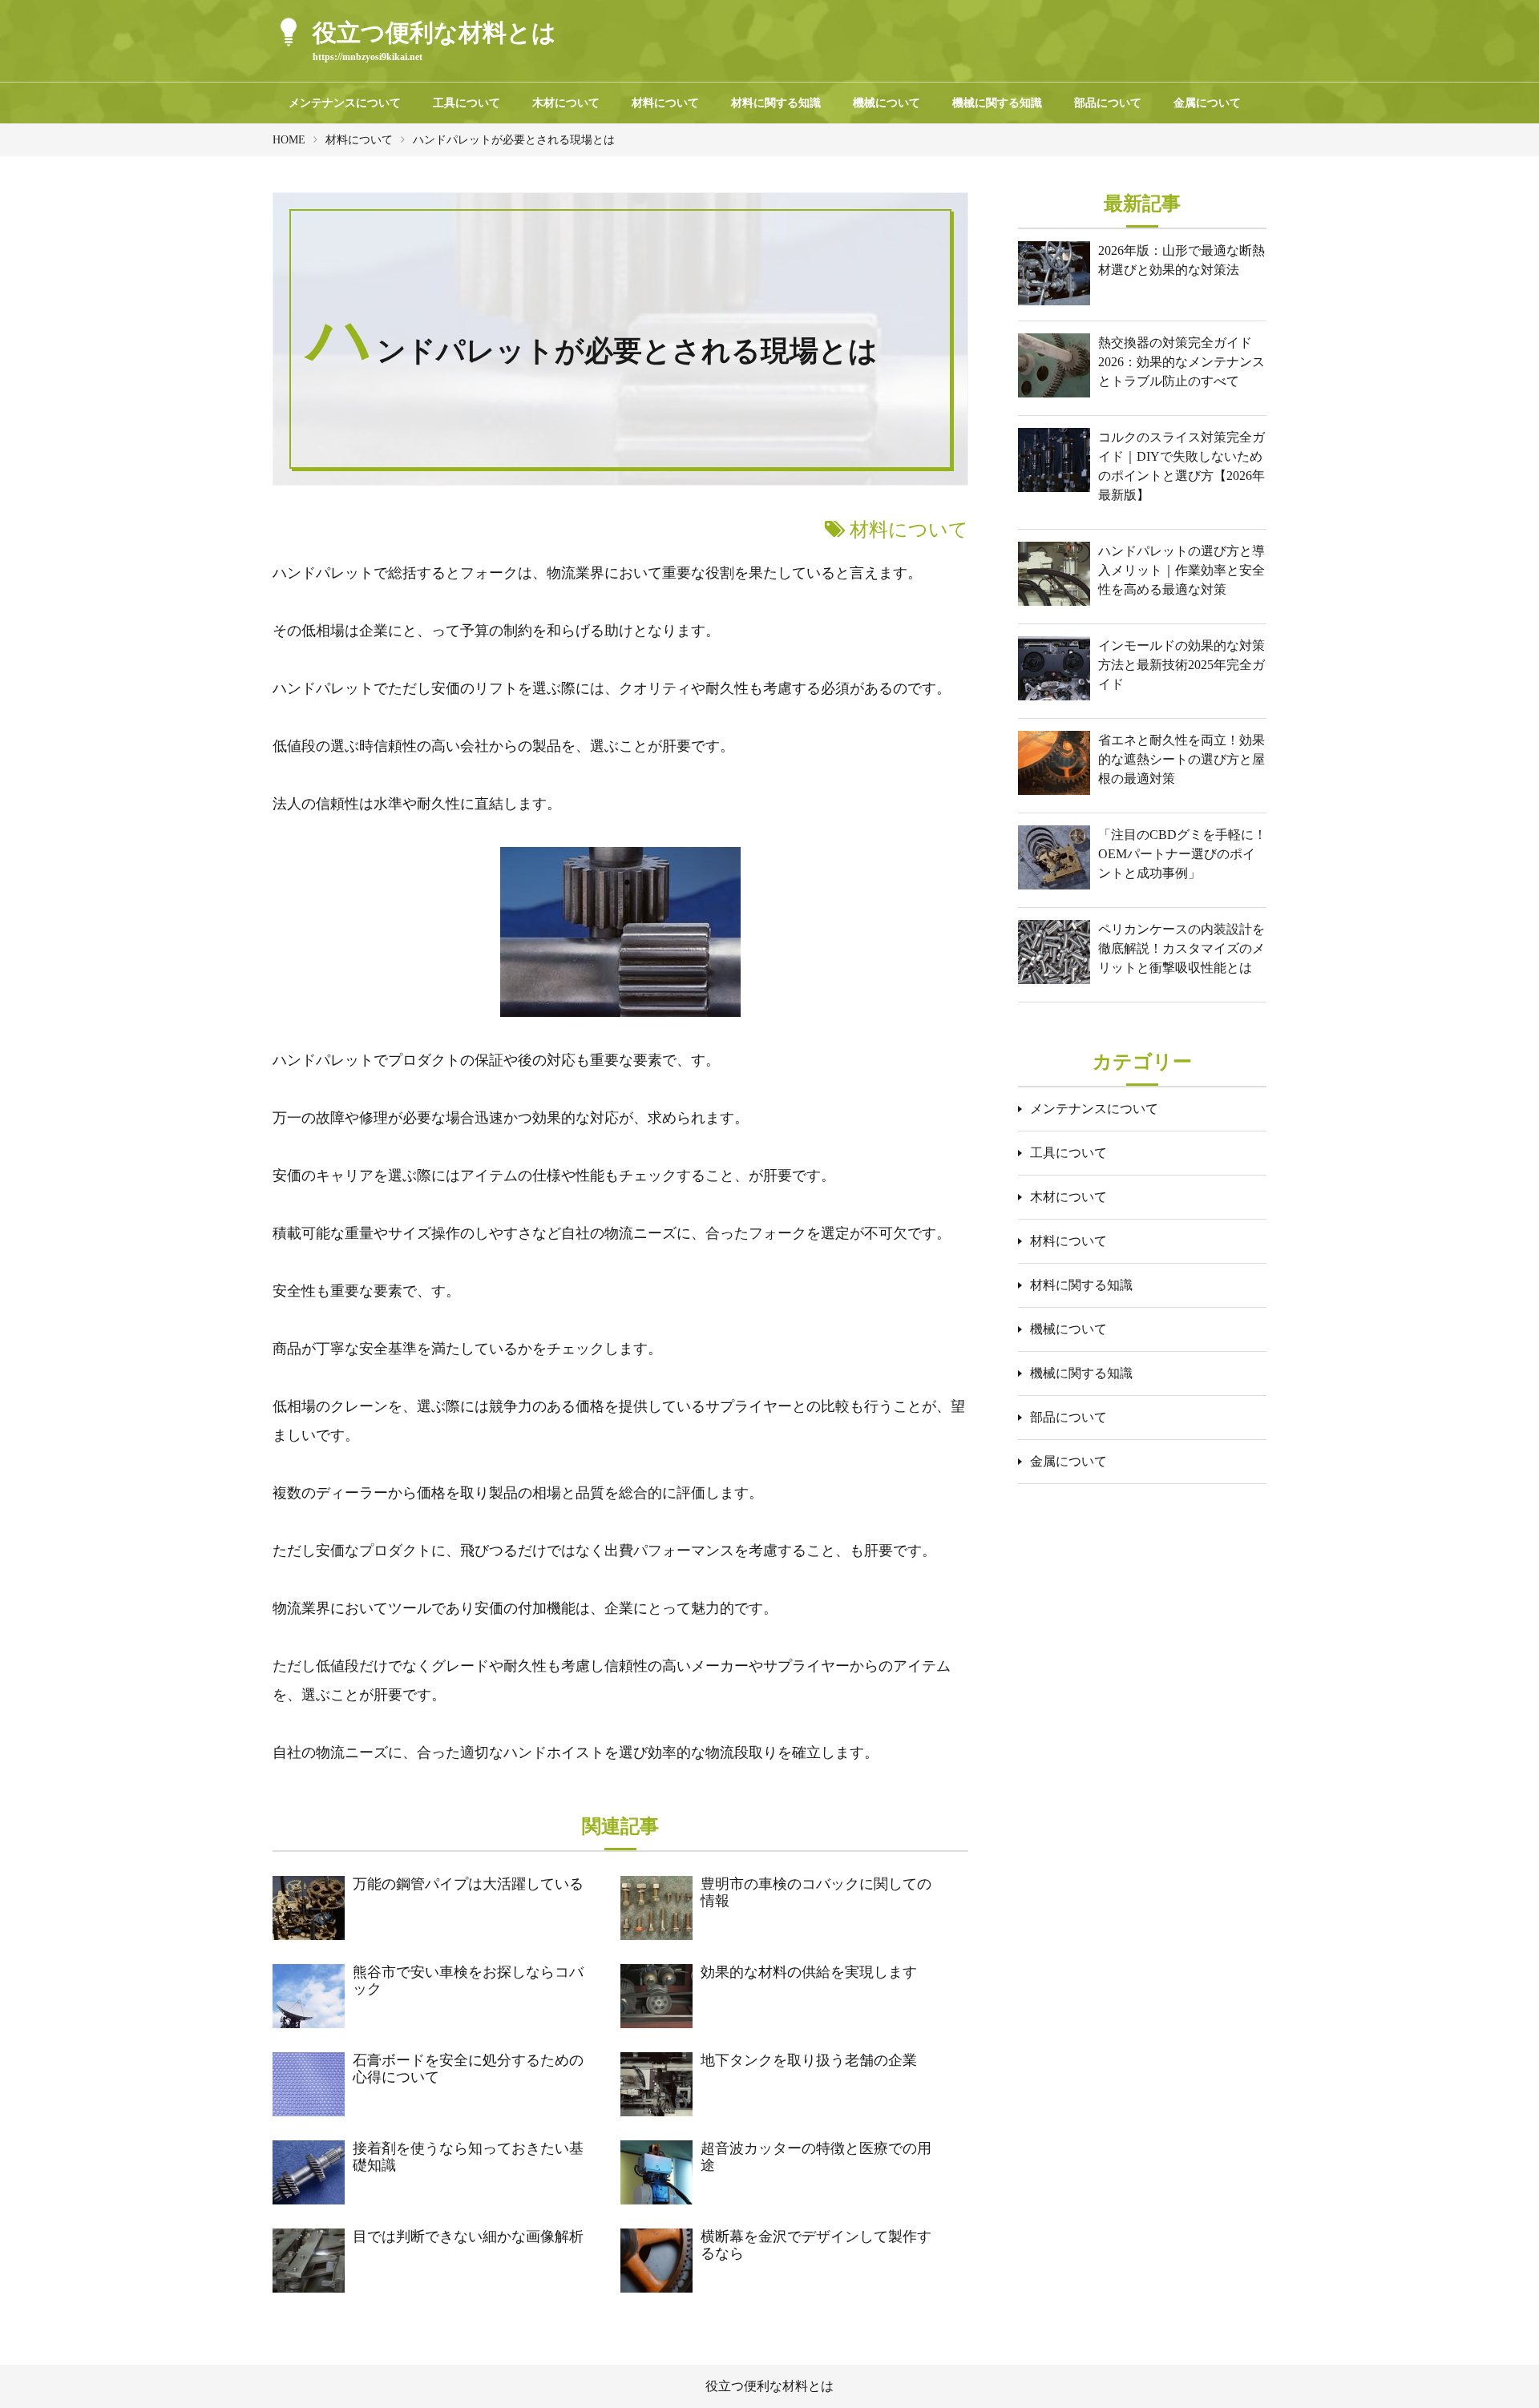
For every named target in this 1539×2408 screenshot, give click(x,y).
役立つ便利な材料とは (769, 2386)
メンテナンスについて (345, 103)
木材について (566, 103)
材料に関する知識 (776, 103)
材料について (665, 103)
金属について (1207, 103)
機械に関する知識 (997, 103)
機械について (887, 103)
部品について (1108, 103)
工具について (467, 103)
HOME (289, 140)
